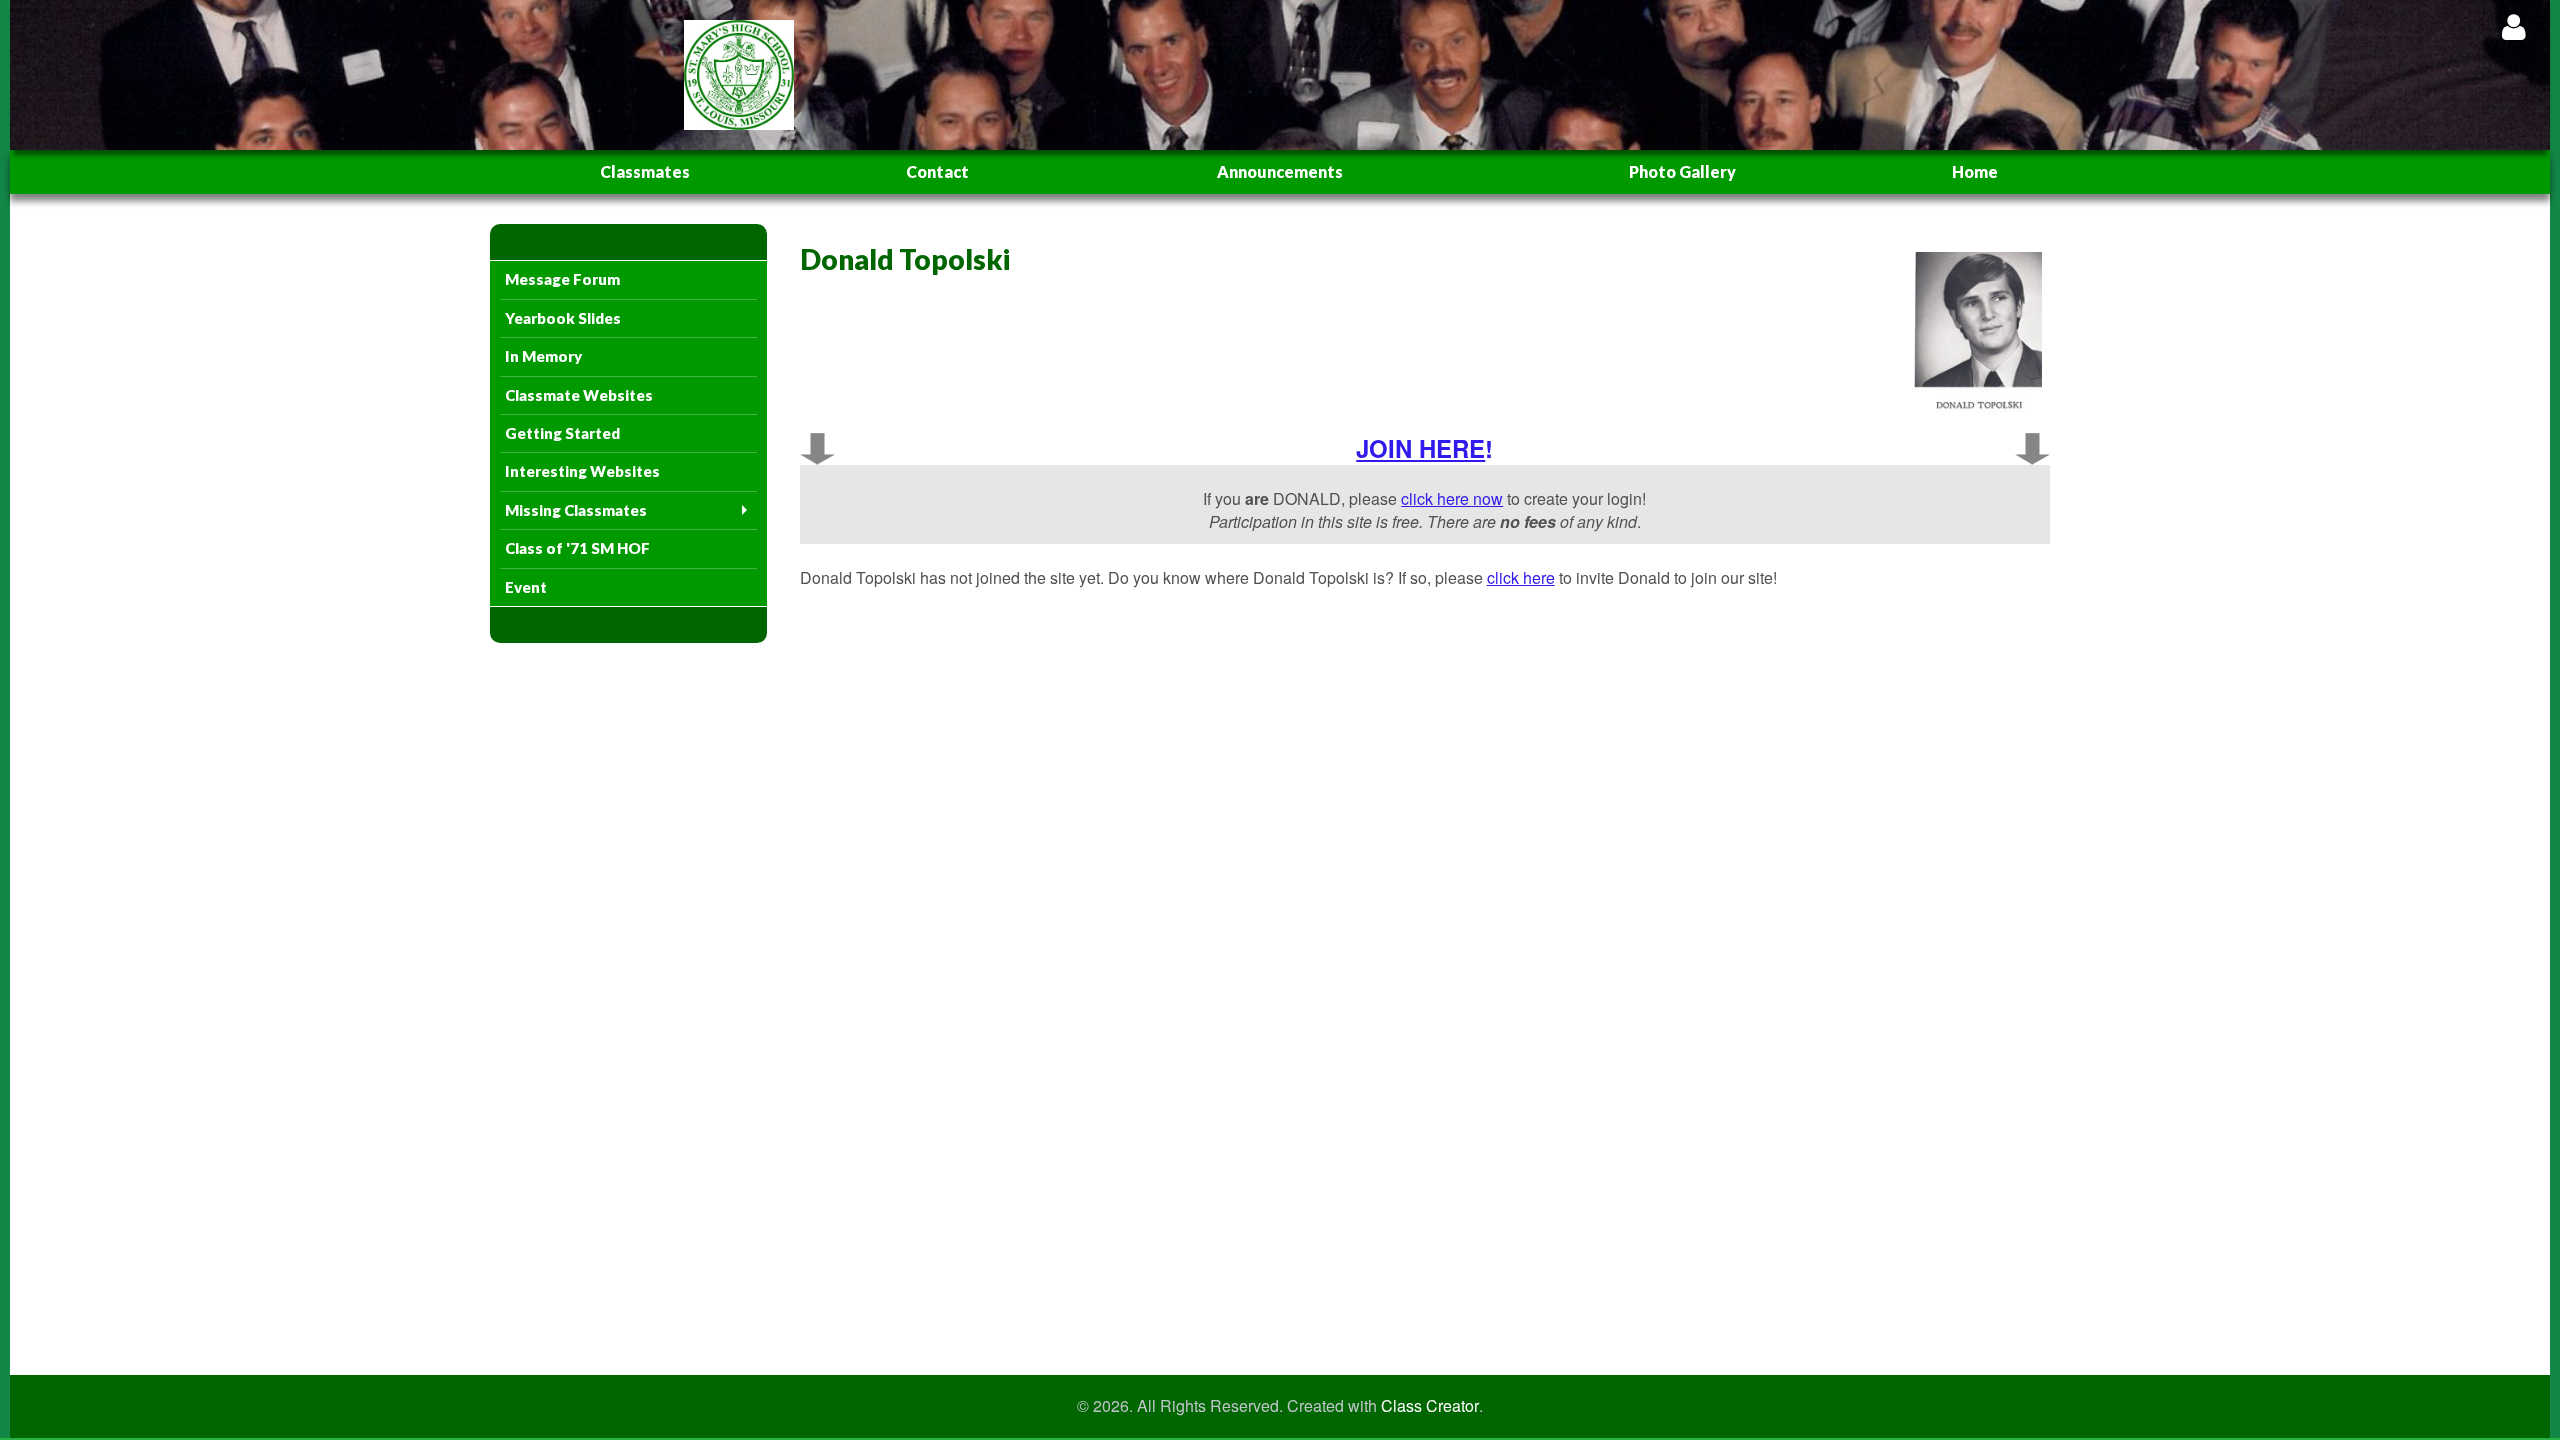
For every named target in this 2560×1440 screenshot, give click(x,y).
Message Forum (562, 279)
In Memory (543, 356)
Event (526, 587)
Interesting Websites (582, 471)
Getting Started (562, 433)
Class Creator (1430, 1406)
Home (1975, 171)
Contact (937, 171)
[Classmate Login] (2513, 26)
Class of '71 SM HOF (577, 548)
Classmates (645, 171)
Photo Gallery (1682, 171)
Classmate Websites (579, 395)
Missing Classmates (576, 510)
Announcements (1280, 171)
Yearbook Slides (563, 318)
